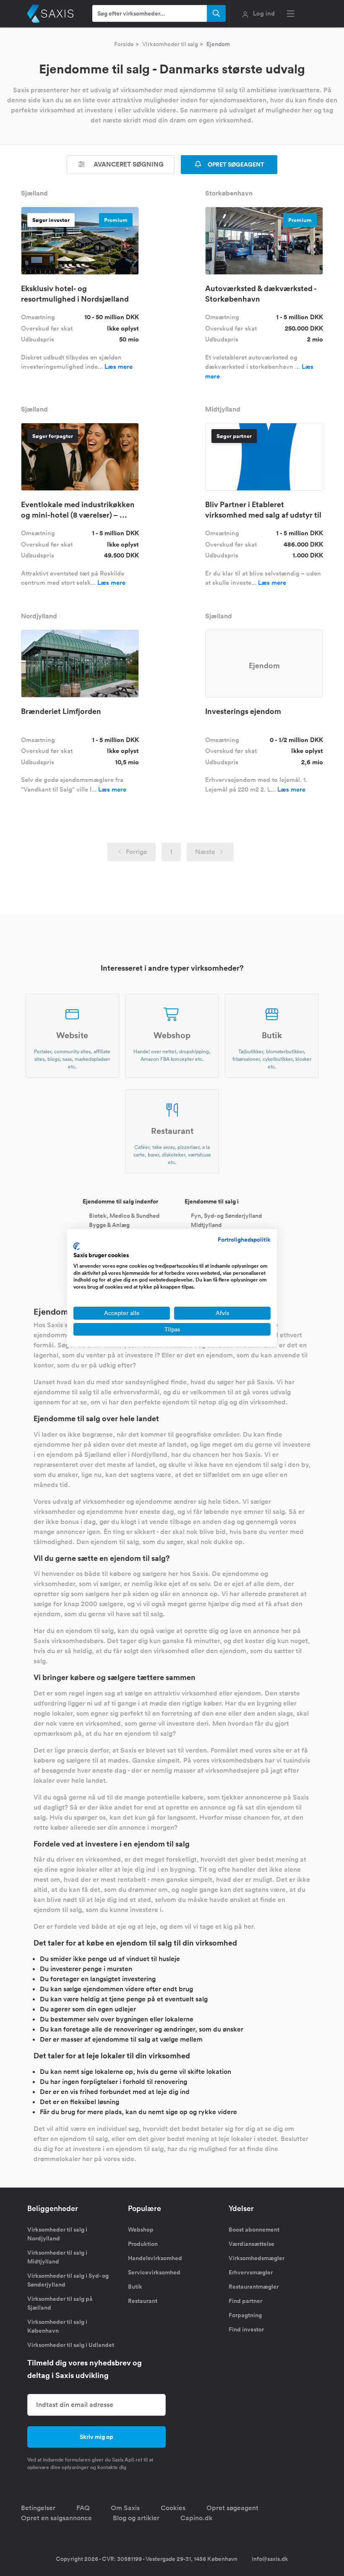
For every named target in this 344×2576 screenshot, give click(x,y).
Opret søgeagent (232, 2508)
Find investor (246, 2329)
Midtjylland (206, 1224)
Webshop (141, 2230)
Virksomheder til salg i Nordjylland (57, 2234)
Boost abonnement (254, 2230)
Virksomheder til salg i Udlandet (71, 2345)
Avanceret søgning (128, 164)
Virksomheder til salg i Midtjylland (57, 2257)
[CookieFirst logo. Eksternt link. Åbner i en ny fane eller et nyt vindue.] (77, 1246)
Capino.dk (197, 2518)
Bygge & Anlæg (109, 1224)
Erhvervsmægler (251, 2272)
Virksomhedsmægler (257, 2258)
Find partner (245, 2301)
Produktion (143, 2244)
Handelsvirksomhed (155, 2258)
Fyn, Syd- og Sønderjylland (226, 1216)
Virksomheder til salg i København (57, 2326)
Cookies (173, 2508)
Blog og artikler (136, 2518)
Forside (124, 44)
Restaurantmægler (254, 2287)
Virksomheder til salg (170, 44)
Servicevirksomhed (154, 2272)
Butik (135, 2287)
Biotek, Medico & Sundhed (124, 1216)
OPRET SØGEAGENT (235, 164)
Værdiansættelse (251, 2244)
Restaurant (143, 2301)
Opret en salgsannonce (56, 2518)
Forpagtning (245, 2315)
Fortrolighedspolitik (244, 1240)
